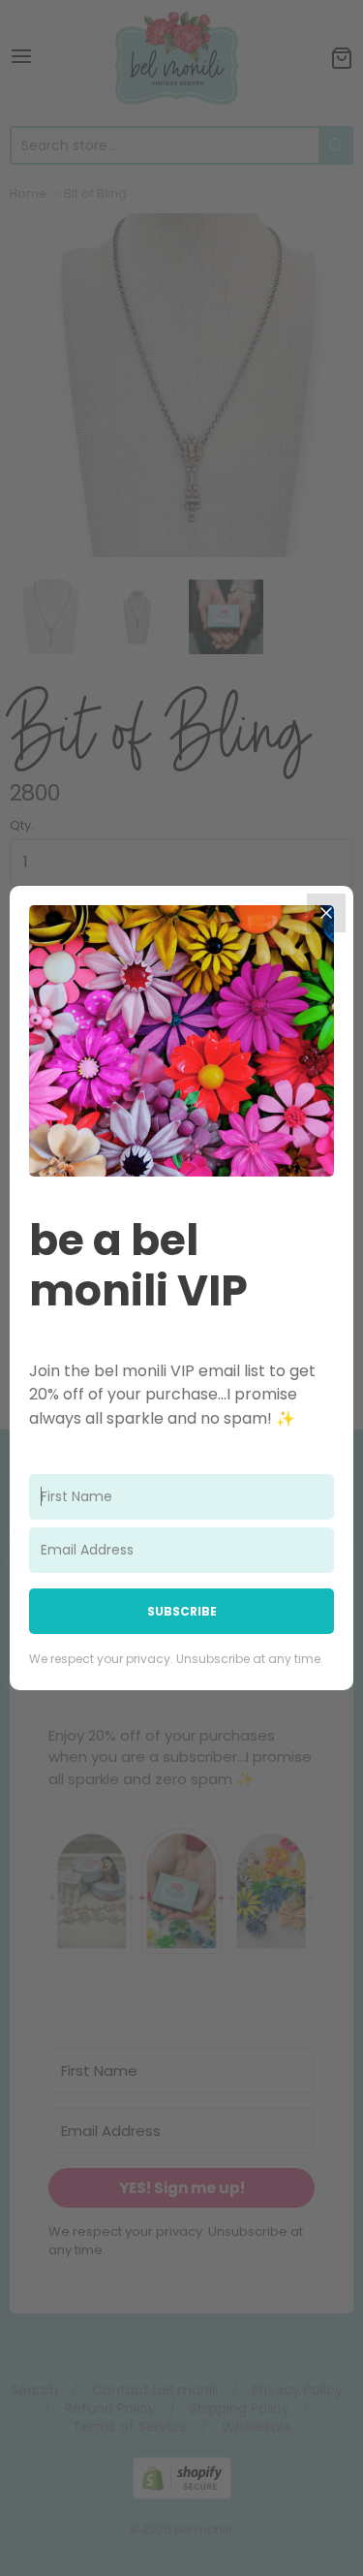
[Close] (326, 913)
